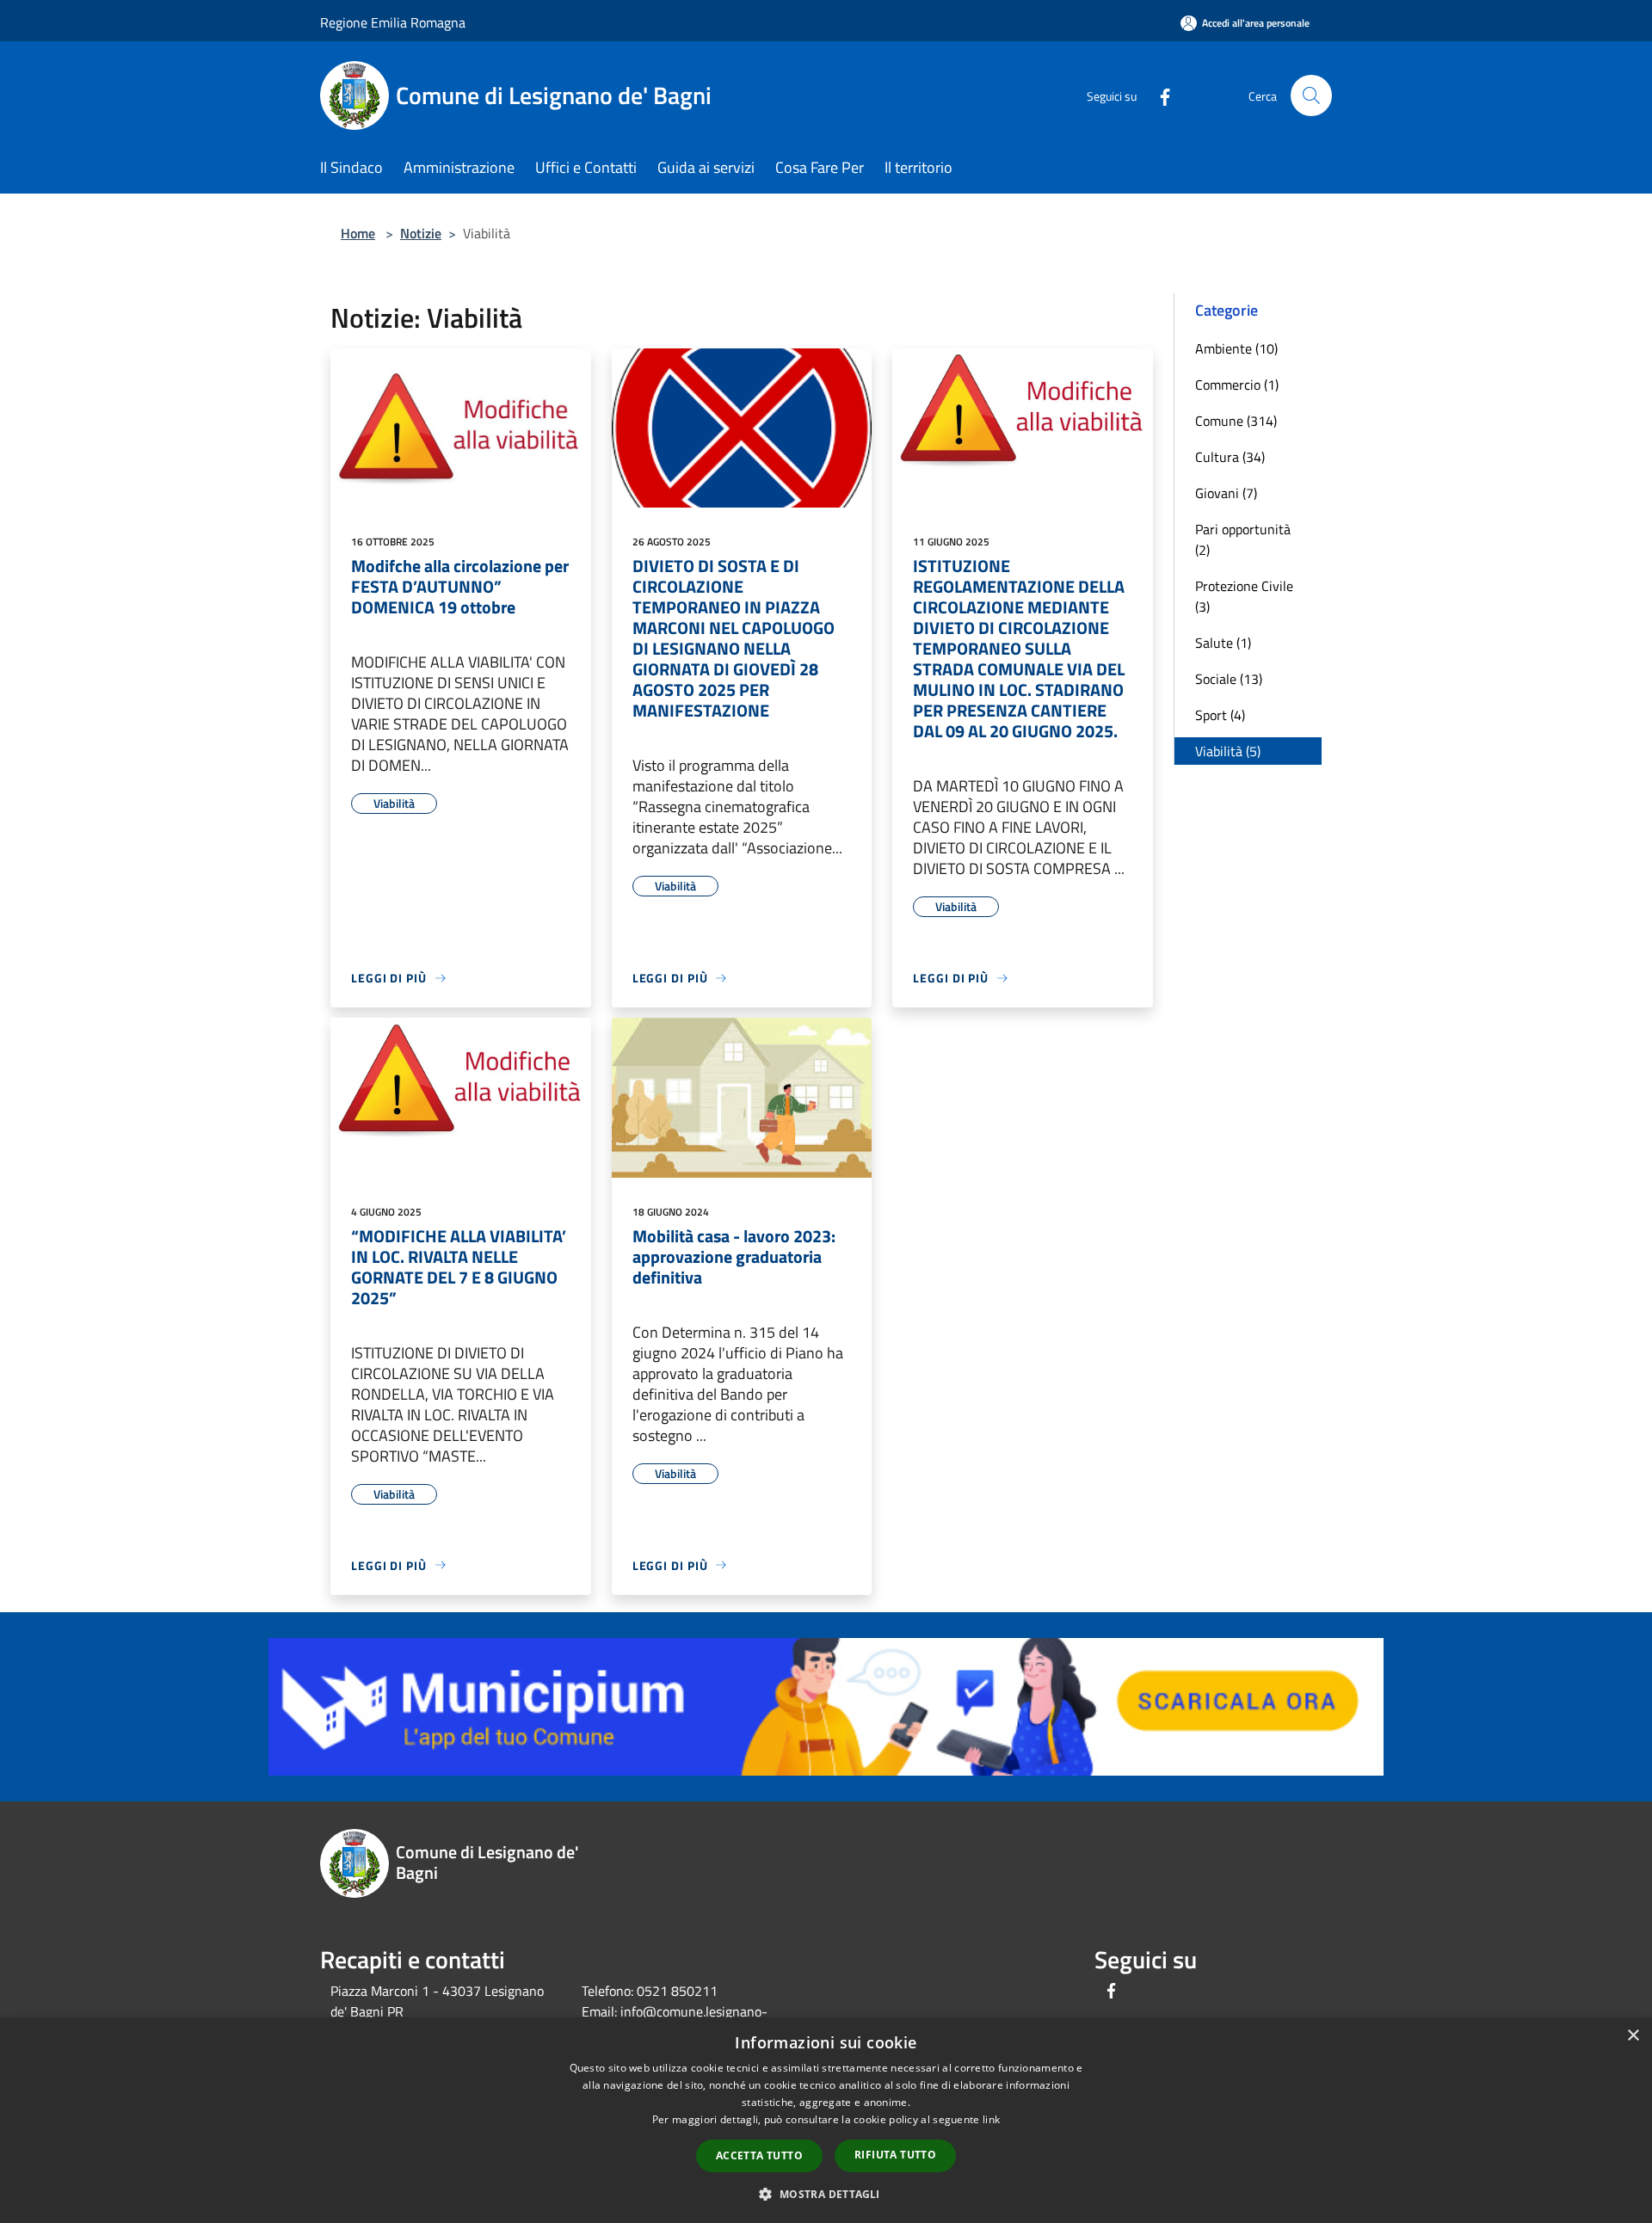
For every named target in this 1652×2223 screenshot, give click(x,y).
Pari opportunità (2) (1243, 539)
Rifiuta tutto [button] (895, 2155)
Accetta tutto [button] (759, 2155)
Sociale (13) (1229, 679)
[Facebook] (1158, 95)
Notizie (421, 233)
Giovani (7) (1226, 493)
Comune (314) (1236, 421)
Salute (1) (1223, 643)
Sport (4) (1220, 715)
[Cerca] (1311, 95)
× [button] (1633, 2036)
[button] (826, 2194)
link (991, 2119)
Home (358, 233)
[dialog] (826, 2120)
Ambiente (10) (1236, 348)
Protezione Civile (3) (1244, 596)
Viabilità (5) (1228, 751)
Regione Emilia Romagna (393, 22)
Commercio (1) (1237, 385)
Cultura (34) (1230, 457)
